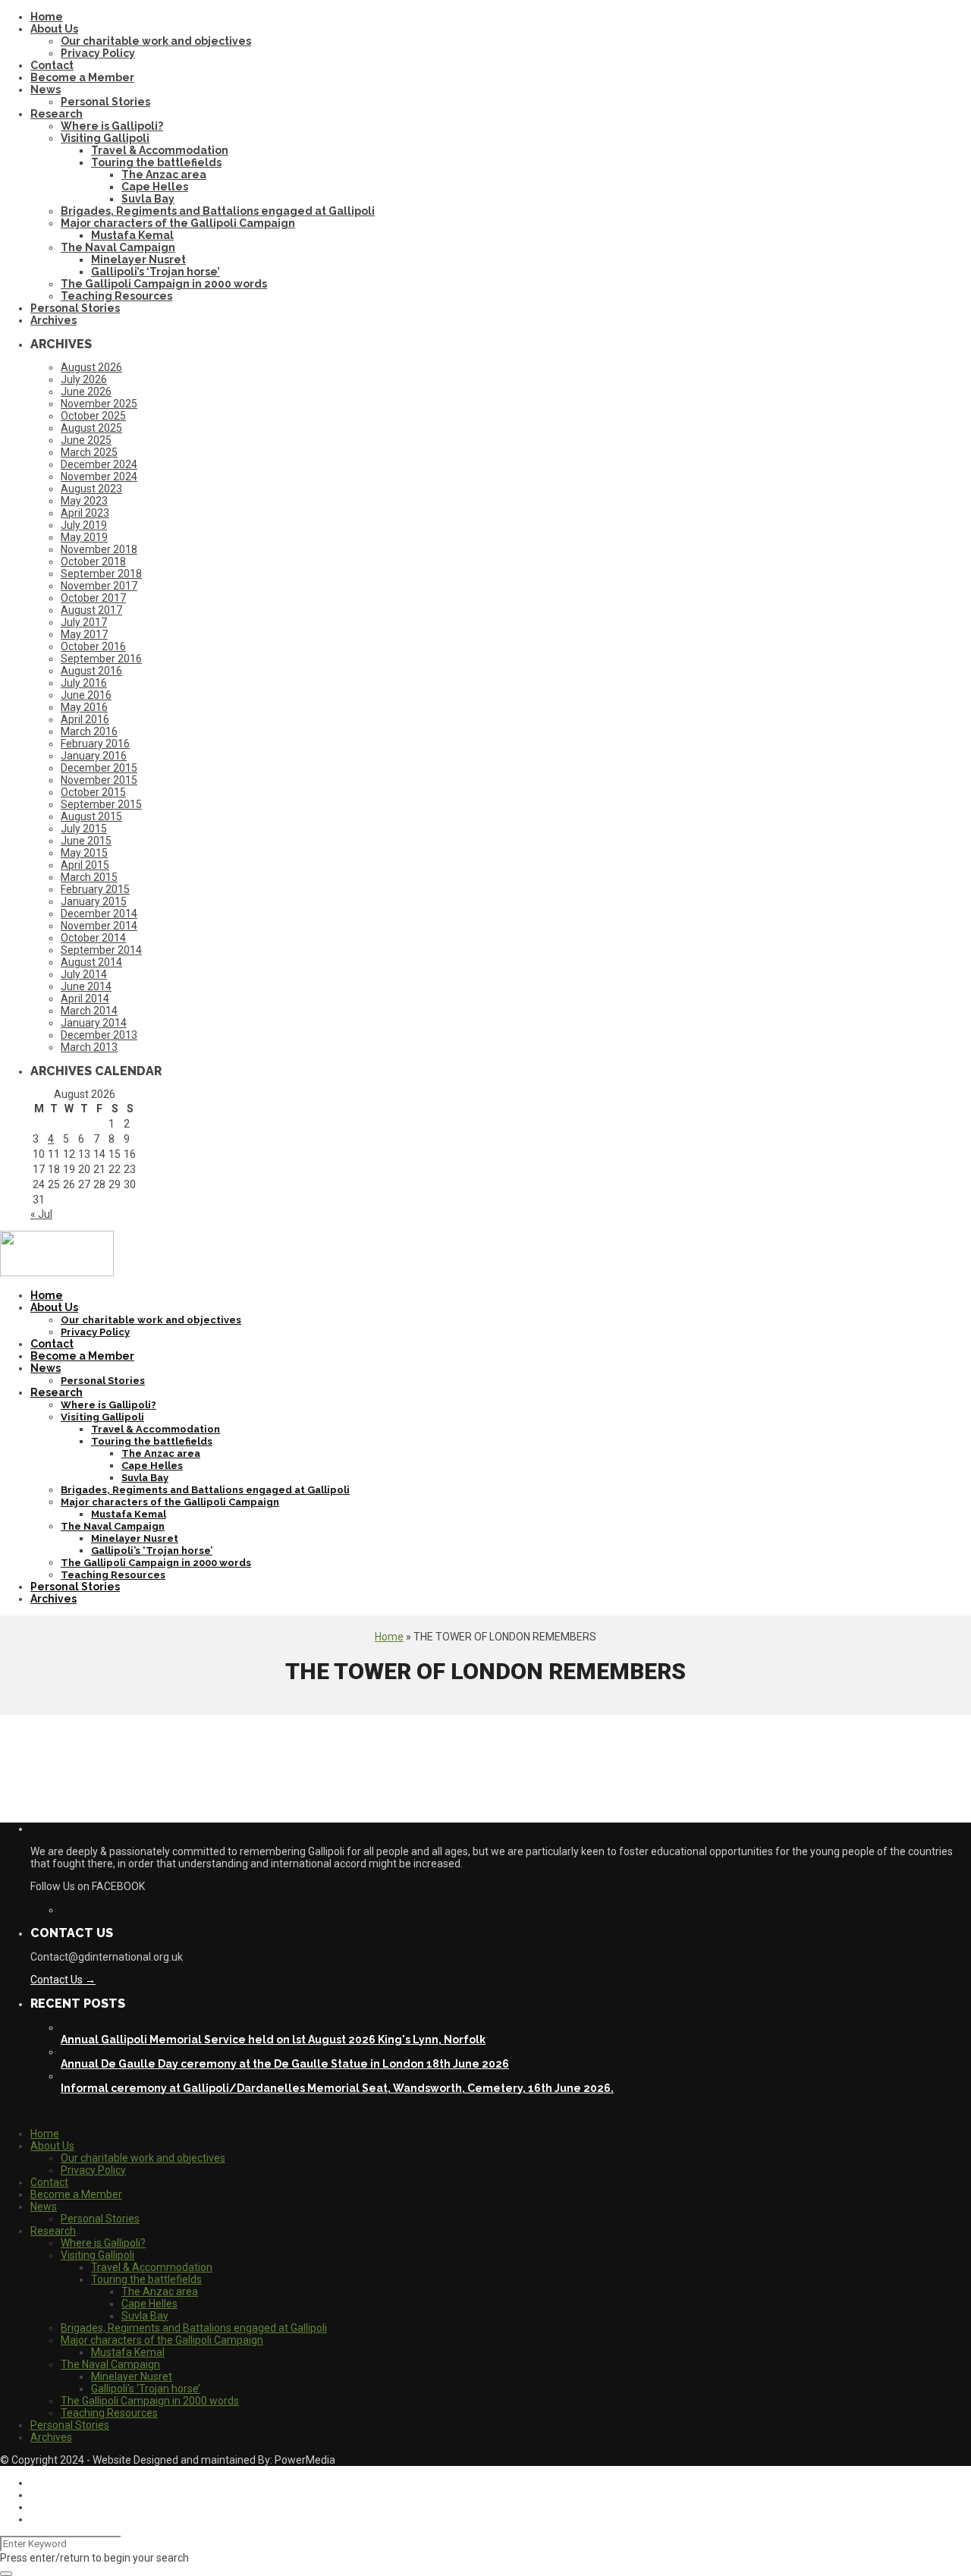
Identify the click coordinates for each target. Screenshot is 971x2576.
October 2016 (93, 646)
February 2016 (95, 744)
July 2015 (84, 829)
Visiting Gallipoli (105, 138)
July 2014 (84, 974)
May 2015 (84, 853)
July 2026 (84, 379)
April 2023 (85, 513)
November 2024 (99, 477)
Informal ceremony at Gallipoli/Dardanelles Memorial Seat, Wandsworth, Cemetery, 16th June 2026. (337, 2088)
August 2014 (91, 962)
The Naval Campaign (118, 247)
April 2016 (85, 719)
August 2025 (91, 428)
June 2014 (86, 986)
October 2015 (93, 792)
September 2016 (101, 659)
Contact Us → (63, 1980)
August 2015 (91, 816)
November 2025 (99, 404)
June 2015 (86, 841)
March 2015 (89, 877)
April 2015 (85, 865)
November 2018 (99, 549)
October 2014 (93, 938)
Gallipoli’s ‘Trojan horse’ (156, 272)
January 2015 (94, 901)
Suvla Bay (148, 199)
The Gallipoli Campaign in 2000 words (164, 284)
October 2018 (93, 561)
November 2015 (99, 780)
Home (47, 17)
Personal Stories (105, 102)
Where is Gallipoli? (112, 126)
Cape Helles (155, 187)
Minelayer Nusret (138, 259)
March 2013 (89, 1047)
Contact (52, 65)
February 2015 (95, 889)
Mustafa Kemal (132, 235)
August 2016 (91, 671)
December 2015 (99, 768)
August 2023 (91, 489)
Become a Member (82, 77)
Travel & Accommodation (160, 150)
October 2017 (93, 598)
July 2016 (84, 683)
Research (57, 114)
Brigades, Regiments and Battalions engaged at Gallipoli (218, 211)
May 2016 (84, 707)
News (46, 90)
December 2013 (99, 1035)
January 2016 (94, 756)
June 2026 (86, 392)
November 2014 (99, 926)
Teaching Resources (116, 296)
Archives (53, 320)
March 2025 (89, 452)
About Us (54, 29)
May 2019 (84, 537)
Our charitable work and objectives (156, 41)
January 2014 (94, 1023)
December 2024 (99, 464)
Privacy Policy (98, 53)
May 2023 (84, 501)
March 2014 (89, 1011)
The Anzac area (164, 175)
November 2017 (99, 586)
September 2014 (101, 950)
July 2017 (84, 622)
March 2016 (89, 731)
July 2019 (84, 525)
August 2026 (91, 367)
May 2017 (84, 634)
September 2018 (101, 574)
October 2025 (93, 416)
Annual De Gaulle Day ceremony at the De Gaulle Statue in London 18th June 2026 (285, 2064)
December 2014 (99, 914)
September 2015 (101, 804)
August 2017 (91, 610)
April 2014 (85, 999)
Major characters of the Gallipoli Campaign (178, 223)
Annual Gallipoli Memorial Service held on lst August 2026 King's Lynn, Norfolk (273, 2040)
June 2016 (86, 695)
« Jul (41, 1214)
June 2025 (86, 440)
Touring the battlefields (156, 162)
